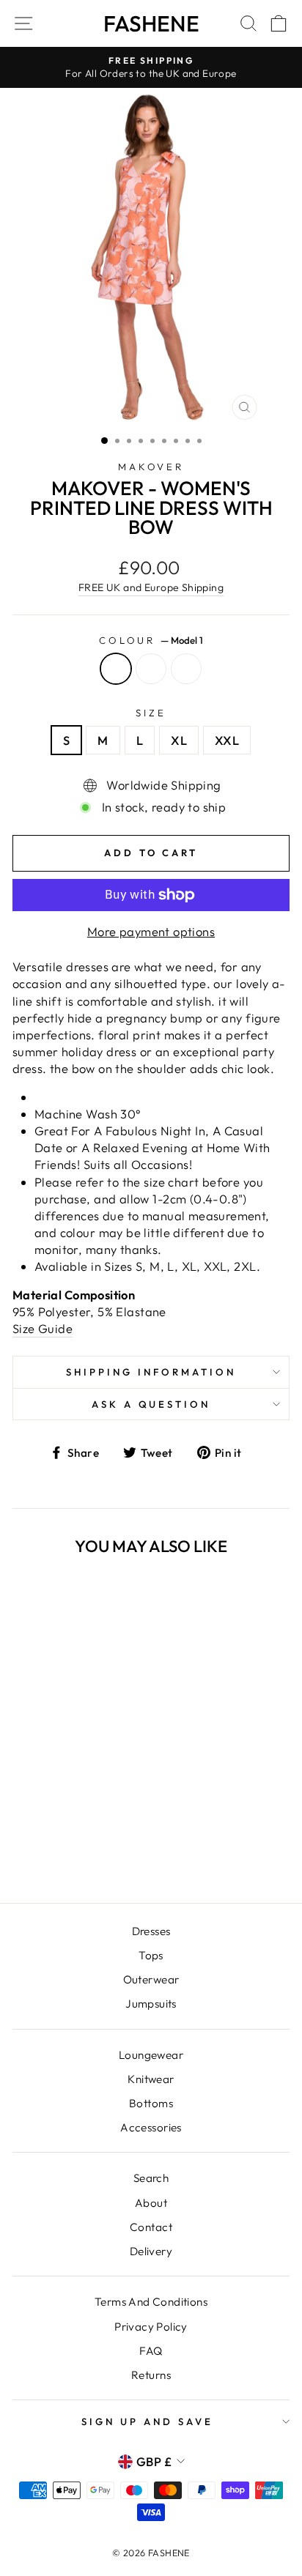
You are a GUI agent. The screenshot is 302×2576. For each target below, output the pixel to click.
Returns (151, 2375)
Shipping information (151, 1372)
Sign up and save (147, 2421)
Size (151, 713)
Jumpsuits (151, 2004)
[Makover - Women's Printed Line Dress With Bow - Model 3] (82, 1853)
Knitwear (151, 2079)
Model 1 (116, 669)
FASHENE (151, 23)
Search (151, 2178)
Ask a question (151, 1404)
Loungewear (151, 2055)
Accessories (151, 2127)
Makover (151, 467)
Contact (151, 2227)
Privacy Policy (151, 2327)
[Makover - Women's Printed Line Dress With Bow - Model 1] (48, 1853)
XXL (227, 740)
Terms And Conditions (151, 2302)
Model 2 (151, 669)
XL (179, 740)
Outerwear (151, 1979)
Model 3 (186, 669)
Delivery (151, 2251)
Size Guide (43, 1328)
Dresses (151, 1931)
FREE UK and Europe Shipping (151, 587)
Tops (151, 1955)
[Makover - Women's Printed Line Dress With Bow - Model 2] (65, 1853)
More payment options (151, 931)
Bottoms (151, 2103)
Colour (151, 640)
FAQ (151, 2351)
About (151, 2203)
